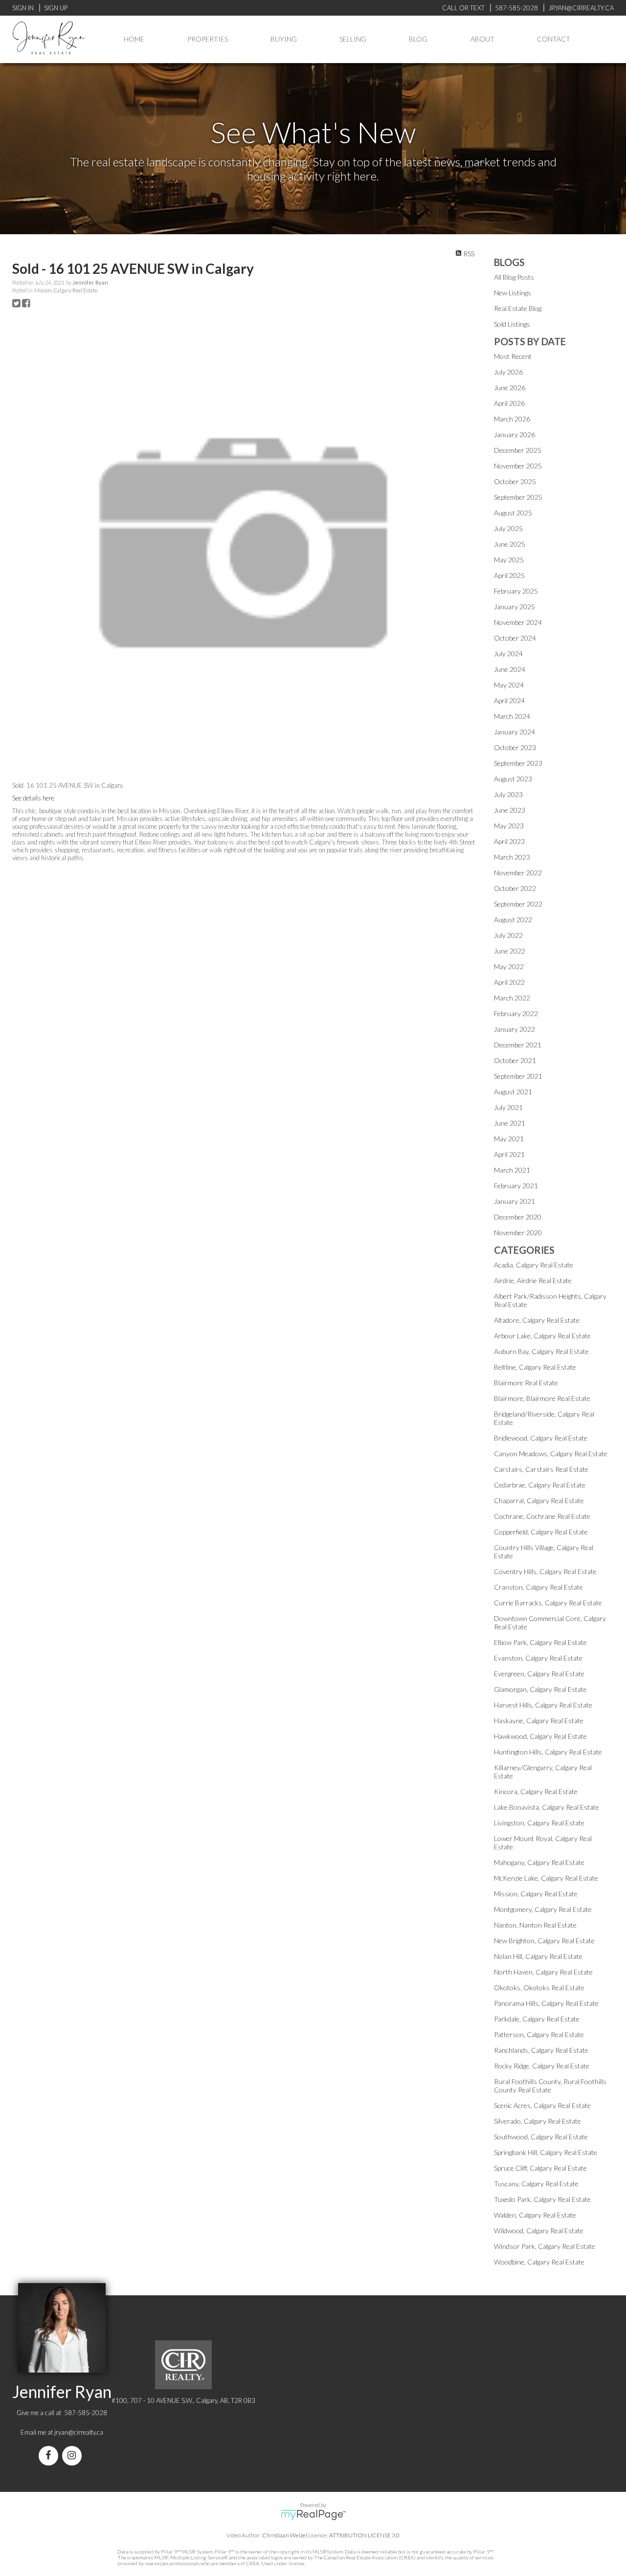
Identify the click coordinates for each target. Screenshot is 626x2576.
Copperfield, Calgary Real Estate (541, 1532)
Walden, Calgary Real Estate (535, 2215)
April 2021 (509, 1154)
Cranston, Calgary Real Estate (538, 1587)
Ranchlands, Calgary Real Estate (541, 2050)
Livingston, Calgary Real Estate (539, 1823)
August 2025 (513, 513)
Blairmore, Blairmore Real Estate (542, 1398)
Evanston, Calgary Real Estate (538, 1658)
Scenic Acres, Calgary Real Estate (542, 2105)
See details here (33, 798)
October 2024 (515, 638)
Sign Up (56, 8)
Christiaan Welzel (285, 2535)
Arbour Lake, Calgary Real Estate (542, 1336)
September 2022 (518, 904)
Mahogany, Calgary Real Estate (539, 1862)
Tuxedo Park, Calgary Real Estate (542, 2199)
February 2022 (516, 1013)
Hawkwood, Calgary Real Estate (540, 1736)
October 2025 (515, 481)
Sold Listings (512, 324)
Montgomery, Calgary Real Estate (543, 1909)
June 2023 (510, 810)
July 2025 (508, 528)
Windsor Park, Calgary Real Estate (545, 2246)
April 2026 (509, 403)
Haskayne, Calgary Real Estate (539, 1721)
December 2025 (518, 450)
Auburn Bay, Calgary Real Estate (541, 1351)
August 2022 (513, 920)
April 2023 (509, 841)
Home (134, 39)
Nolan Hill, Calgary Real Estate (538, 1956)
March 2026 (512, 419)
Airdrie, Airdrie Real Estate (533, 1280)
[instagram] (74, 2456)
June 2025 (510, 544)
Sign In (23, 8)
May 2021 (509, 1139)
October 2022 (515, 888)
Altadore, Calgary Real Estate (537, 1320)
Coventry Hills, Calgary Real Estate (545, 1571)
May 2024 (509, 685)
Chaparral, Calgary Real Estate (539, 1500)
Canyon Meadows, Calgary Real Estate (551, 1454)
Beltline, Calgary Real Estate (535, 1367)
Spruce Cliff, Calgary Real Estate (540, 2168)
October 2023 (515, 747)
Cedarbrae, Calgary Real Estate (540, 1485)
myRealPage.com (313, 2515)
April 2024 (509, 700)
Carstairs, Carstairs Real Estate (541, 1469)
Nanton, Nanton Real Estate (535, 1925)
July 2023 (508, 794)
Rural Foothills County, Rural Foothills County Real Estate (550, 2086)
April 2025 (509, 575)
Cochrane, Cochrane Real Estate (542, 1516)
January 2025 (514, 607)
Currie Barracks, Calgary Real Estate (548, 1603)
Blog (418, 39)
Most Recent (513, 356)
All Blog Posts (514, 277)
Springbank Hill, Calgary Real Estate (546, 2152)
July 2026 (508, 372)
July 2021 (508, 1107)
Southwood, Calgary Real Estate (541, 2137)
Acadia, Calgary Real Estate (534, 1265)
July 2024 (508, 654)
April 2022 (509, 982)
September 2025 (518, 497)
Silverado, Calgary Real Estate (537, 2121)
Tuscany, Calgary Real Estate (536, 2184)
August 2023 (513, 779)
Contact (554, 39)
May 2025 (509, 560)
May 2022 (509, 966)
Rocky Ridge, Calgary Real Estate (542, 2066)
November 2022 (518, 873)
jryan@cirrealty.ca (79, 2432)
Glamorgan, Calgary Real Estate (540, 1689)
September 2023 (518, 763)
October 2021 (515, 1060)
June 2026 (510, 388)
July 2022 (508, 935)
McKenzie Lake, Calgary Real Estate (546, 1878)
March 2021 (512, 1170)
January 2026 (514, 434)
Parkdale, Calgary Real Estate (537, 2019)
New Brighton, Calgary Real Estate (544, 1941)
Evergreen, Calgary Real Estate (539, 1674)
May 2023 (509, 826)
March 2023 (512, 857)
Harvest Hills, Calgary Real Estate (543, 1705)
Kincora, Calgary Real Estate (536, 1791)
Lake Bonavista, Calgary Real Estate (547, 1807)
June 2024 (510, 669)
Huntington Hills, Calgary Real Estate (548, 1752)
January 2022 (514, 1029)
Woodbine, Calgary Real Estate (539, 2262)
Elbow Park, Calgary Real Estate (540, 1642)
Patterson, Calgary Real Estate (539, 2034)
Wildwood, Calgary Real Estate (539, 2231)
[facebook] (50, 2456)
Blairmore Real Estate (526, 1383)
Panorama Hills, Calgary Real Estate (546, 2003)
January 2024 (514, 732)
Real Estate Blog (518, 308)
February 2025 (516, 591)
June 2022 (510, 951)
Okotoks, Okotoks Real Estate (539, 1988)
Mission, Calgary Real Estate (66, 290)
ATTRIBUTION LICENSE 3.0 (364, 2535)
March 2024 (512, 716)
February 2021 (516, 1186)
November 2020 (518, 1232)
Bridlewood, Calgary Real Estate (541, 1438)
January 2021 (514, 1201)
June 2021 (510, 1123)
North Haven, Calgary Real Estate (543, 1972)
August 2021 (513, 1092)
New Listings (513, 293)
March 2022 (512, 998)
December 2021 (518, 1045)
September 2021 (518, 1076)
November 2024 (518, 622)
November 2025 (518, 466)
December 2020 (518, 1217)
